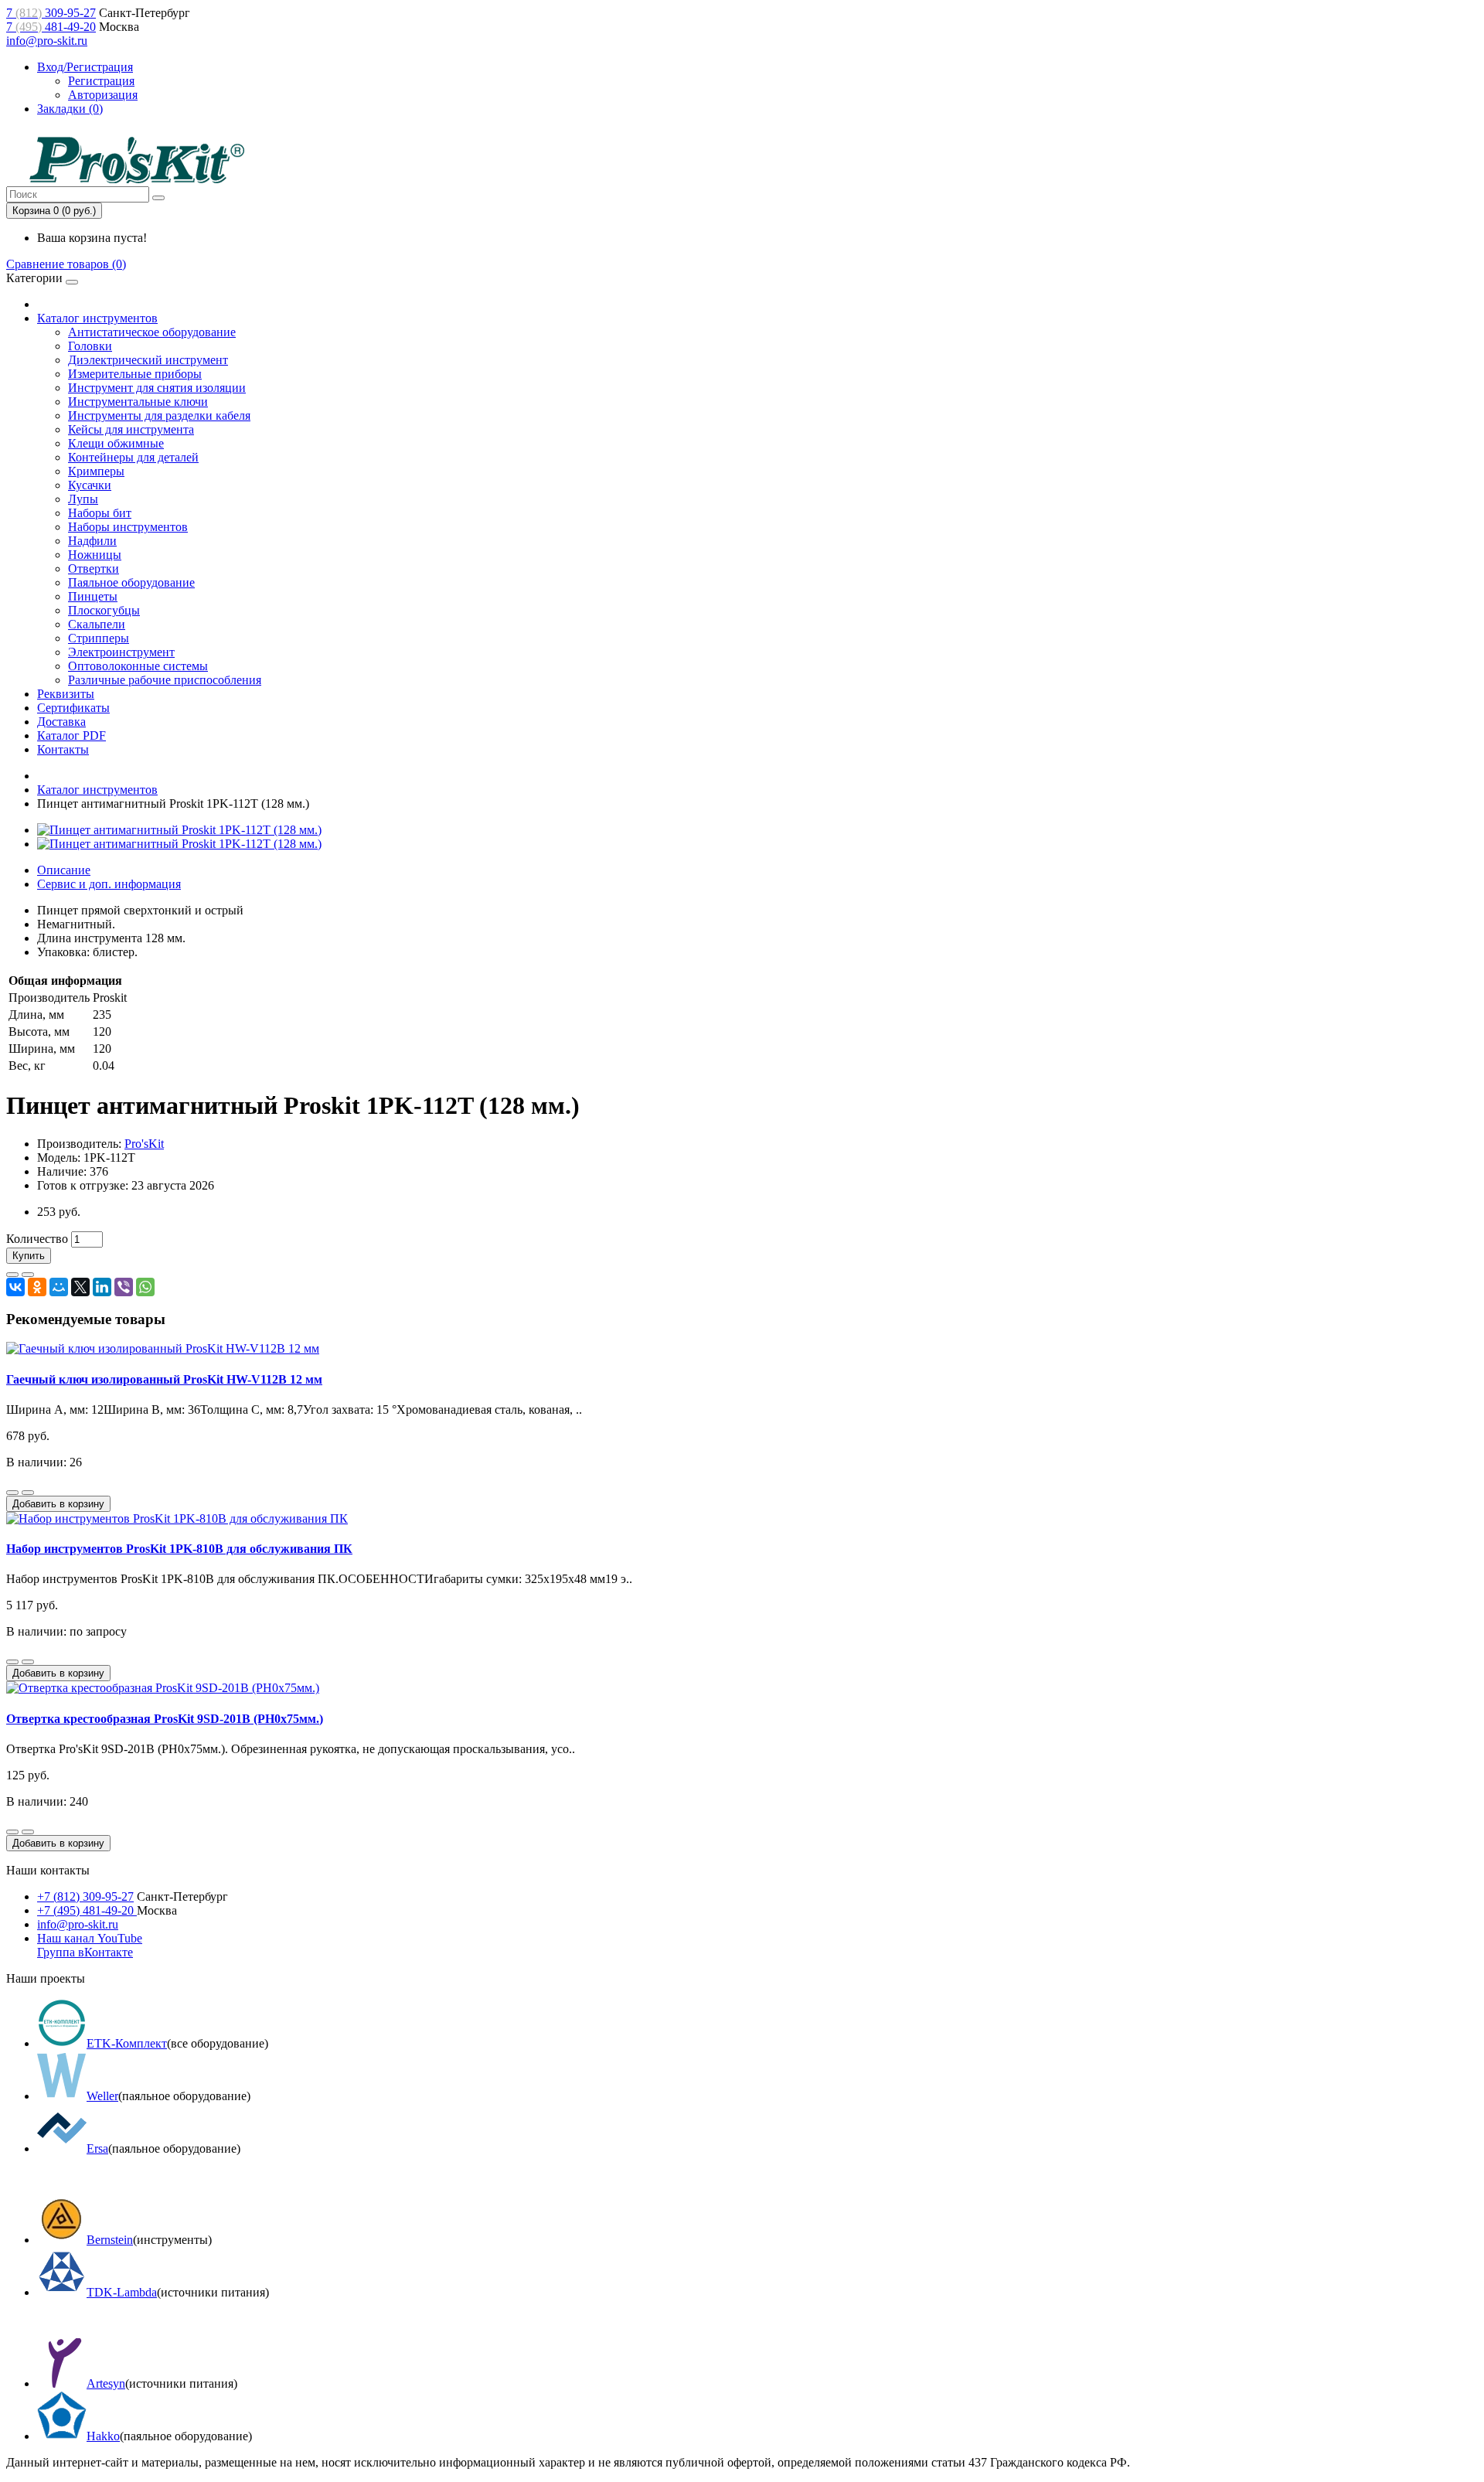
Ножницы (95, 555)
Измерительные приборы (135, 374)
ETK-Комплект (127, 2043)
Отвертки (94, 569)
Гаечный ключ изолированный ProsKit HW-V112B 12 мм (164, 1379)
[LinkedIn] (102, 1287)
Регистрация (101, 81)
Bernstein (110, 2240)
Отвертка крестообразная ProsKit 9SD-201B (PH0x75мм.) (165, 1719)
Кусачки (90, 485)
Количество (37, 1239)
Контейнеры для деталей (133, 457)
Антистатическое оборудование (152, 332)
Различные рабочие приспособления (165, 680)
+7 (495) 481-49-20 (87, 1910)
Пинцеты (93, 596)
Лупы (83, 499)
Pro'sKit (144, 1144)
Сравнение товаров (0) (66, 264)
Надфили (92, 541)
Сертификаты (73, 708)
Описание (64, 870)
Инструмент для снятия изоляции (157, 388)
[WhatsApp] (145, 1287)
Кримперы (96, 471)
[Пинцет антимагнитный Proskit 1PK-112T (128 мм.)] (179, 830)
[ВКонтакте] (15, 1287)
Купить (29, 1256)
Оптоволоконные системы (138, 666)
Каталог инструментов (97, 318)
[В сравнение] (28, 1275)
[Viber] (124, 1287)
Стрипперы (99, 638)
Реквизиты (66, 694)
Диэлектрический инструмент (148, 360)
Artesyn (106, 2383)
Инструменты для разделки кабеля (159, 415)
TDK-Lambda (122, 2292)
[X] (80, 1287)
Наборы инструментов (128, 527)
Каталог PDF (71, 735)
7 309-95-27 (51, 13)
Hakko (103, 2436)
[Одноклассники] (37, 1287)
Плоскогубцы (104, 610)
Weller (102, 2096)
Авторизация (103, 95)
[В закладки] (12, 1275)
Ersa (97, 2148)
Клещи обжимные (116, 443)
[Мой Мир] (59, 1287)
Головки (90, 346)
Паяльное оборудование (131, 582)
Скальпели (97, 624)
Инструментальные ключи (138, 402)
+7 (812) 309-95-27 (85, 1896)
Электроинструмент (121, 652)
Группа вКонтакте (85, 1952)
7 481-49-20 (51, 27)
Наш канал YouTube (90, 1938)
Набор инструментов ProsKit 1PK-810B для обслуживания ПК (179, 1549)
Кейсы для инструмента (131, 429)
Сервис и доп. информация (109, 884)
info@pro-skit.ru (47, 41)
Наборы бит (100, 513)
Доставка (61, 722)
